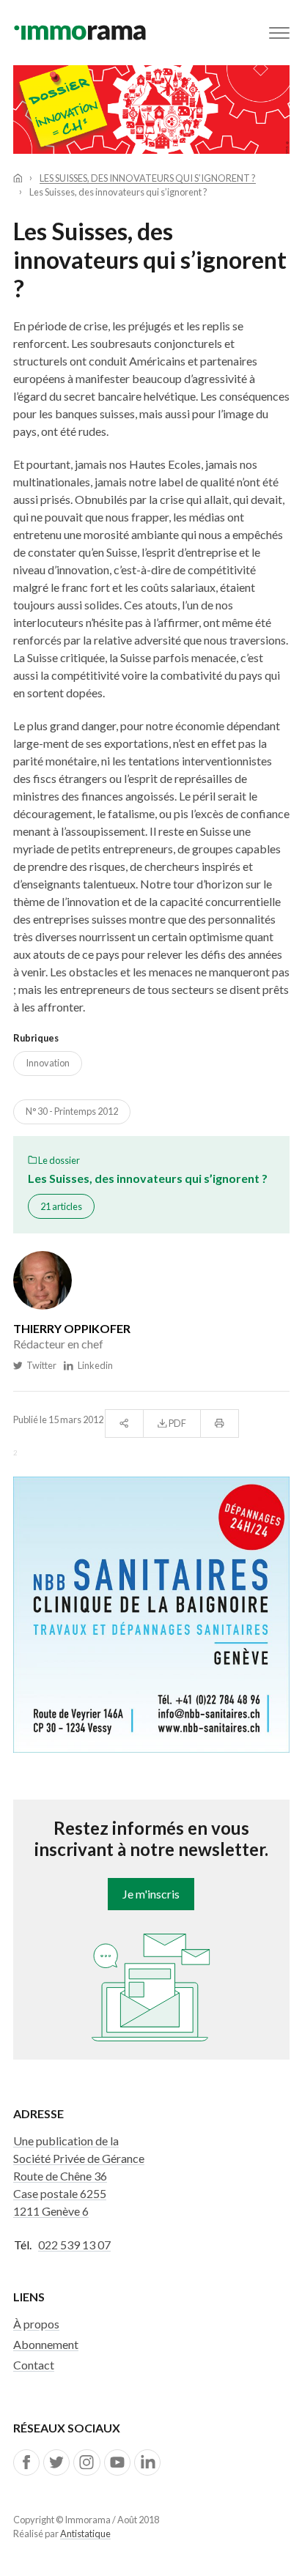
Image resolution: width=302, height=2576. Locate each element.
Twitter (40, 1365)
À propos (36, 2324)
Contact (34, 2365)
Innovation (48, 1063)
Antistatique (85, 2534)
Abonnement (46, 2344)
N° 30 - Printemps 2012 (72, 1111)
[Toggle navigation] (279, 33)
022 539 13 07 (74, 2245)
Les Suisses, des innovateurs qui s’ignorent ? (148, 178)
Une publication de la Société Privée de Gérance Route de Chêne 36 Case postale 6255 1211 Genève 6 (79, 2176)
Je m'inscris (151, 1894)
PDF (177, 1423)
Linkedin (93, 1365)
